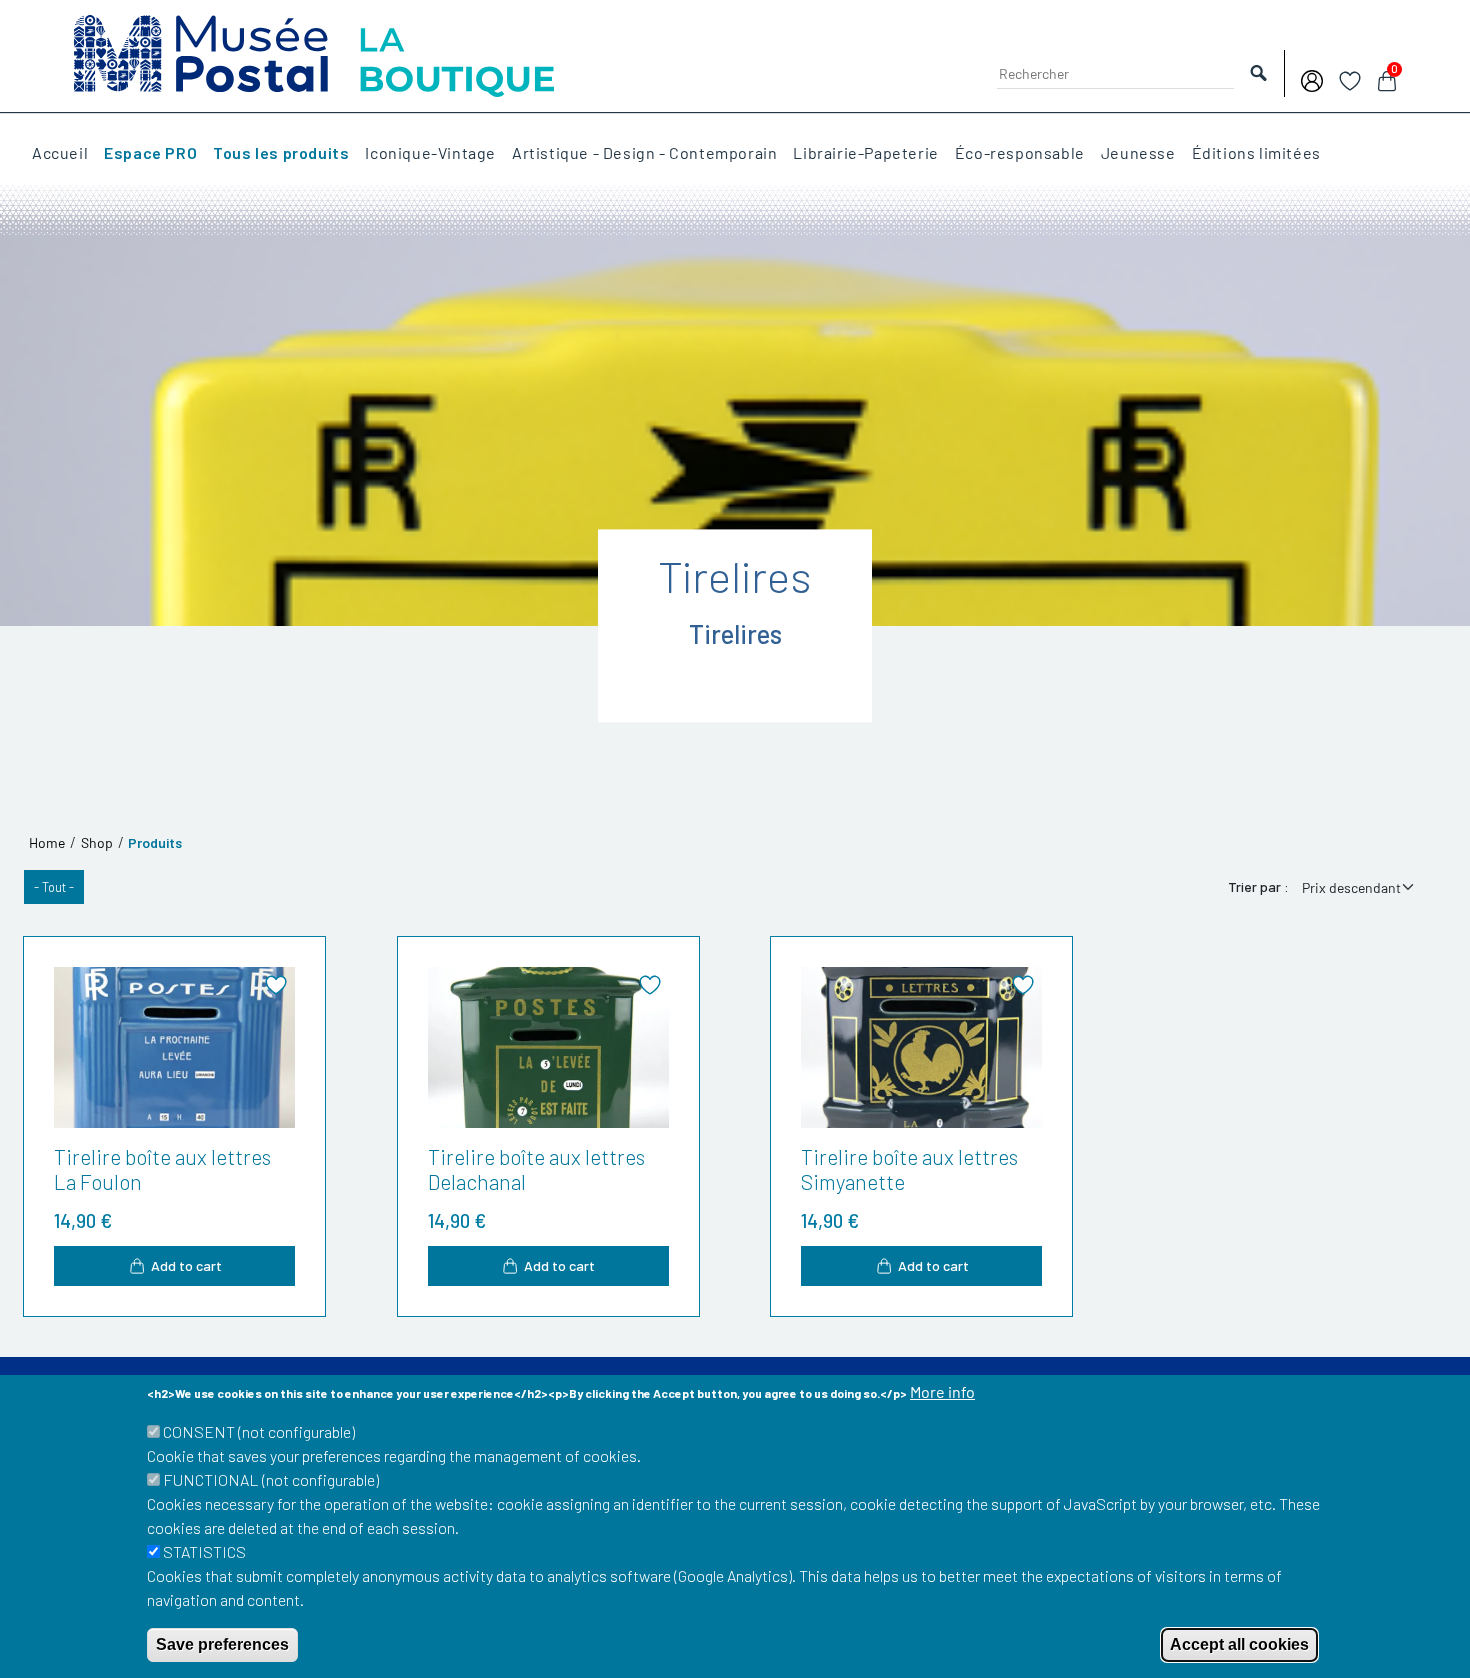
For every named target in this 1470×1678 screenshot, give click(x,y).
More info (942, 1391)
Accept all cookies (1239, 1644)
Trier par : (1258, 886)
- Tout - (54, 887)
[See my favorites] (1350, 78)
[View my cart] (1387, 78)
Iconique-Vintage (430, 153)
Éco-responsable (1020, 153)
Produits (155, 842)
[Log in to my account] (1312, 78)
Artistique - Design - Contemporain (644, 153)
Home (47, 842)
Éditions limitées (1256, 153)
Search (1259, 73)
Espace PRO (150, 153)
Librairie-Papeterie (865, 153)
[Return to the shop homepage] (314, 53)
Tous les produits (281, 153)
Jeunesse (1138, 153)
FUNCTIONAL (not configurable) (271, 1479)
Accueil (60, 153)
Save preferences (222, 1644)
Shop (97, 842)
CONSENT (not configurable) (259, 1431)
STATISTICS (204, 1551)
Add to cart (186, 1265)
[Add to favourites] (276, 985)
